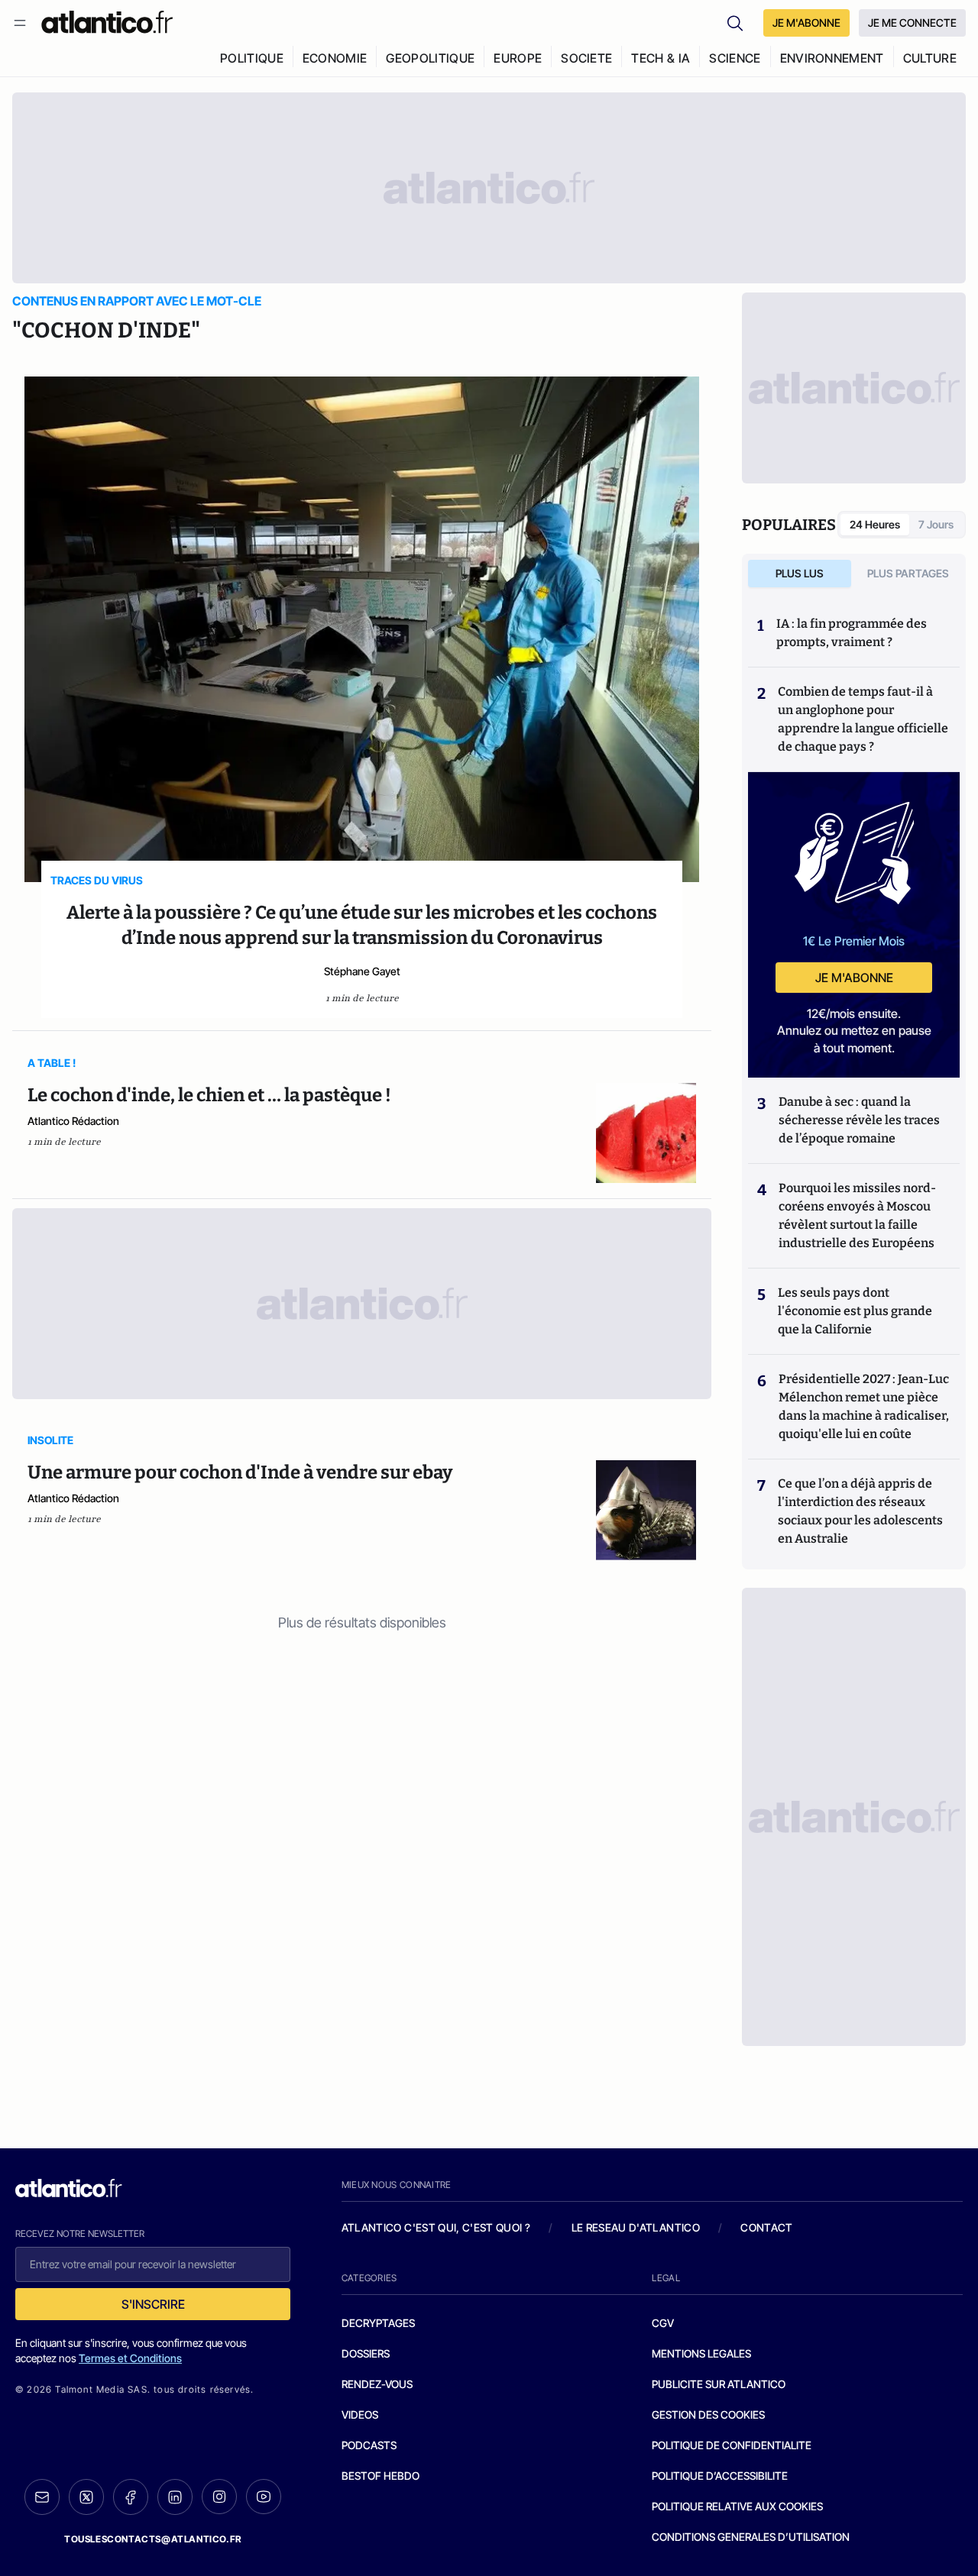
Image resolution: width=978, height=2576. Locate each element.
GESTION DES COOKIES (708, 2414)
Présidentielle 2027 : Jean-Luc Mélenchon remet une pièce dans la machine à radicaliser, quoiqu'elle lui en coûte (864, 1406)
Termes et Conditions (130, 2358)
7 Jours (936, 524)
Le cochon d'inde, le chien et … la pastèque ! (209, 1095)
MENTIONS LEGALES (701, 2353)
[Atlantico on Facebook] (131, 2497)
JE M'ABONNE (806, 23)
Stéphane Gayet (362, 971)
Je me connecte (912, 23)
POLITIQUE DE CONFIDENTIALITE (732, 2445)
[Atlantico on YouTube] (264, 2497)
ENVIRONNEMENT (832, 58)
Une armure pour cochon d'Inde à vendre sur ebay (240, 1472)
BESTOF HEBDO (381, 2476)
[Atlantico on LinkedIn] (175, 2497)
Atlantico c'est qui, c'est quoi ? (436, 2227)
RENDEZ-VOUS (377, 2384)
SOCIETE (586, 58)
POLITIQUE (252, 58)
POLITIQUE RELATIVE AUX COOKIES (737, 2506)
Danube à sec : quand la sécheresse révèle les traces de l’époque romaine (859, 1120)
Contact (766, 2227)
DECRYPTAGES (378, 2323)
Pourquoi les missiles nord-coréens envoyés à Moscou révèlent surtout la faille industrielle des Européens (857, 1215)
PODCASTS (369, 2445)
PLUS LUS (800, 573)
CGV (663, 2323)
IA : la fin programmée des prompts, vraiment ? (852, 633)
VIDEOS (360, 2414)
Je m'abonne (854, 978)
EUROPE (518, 58)
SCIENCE (735, 58)
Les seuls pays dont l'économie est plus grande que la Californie (855, 1311)
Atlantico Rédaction (73, 1121)
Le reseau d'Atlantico (636, 2227)
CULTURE (930, 58)
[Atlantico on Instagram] (219, 2497)
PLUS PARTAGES (908, 573)
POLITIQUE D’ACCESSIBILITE (720, 2476)
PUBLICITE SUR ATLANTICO (719, 2384)
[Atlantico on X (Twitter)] (86, 2497)
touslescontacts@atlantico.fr (153, 2539)
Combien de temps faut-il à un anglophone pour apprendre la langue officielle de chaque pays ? (863, 719)
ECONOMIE (335, 58)
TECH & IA (661, 58)
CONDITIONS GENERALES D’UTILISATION (751, 2537)
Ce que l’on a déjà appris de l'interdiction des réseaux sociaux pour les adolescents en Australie (860, 1511)
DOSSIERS (366, 2353)
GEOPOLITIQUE (430, 58)
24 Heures (875, 524)
